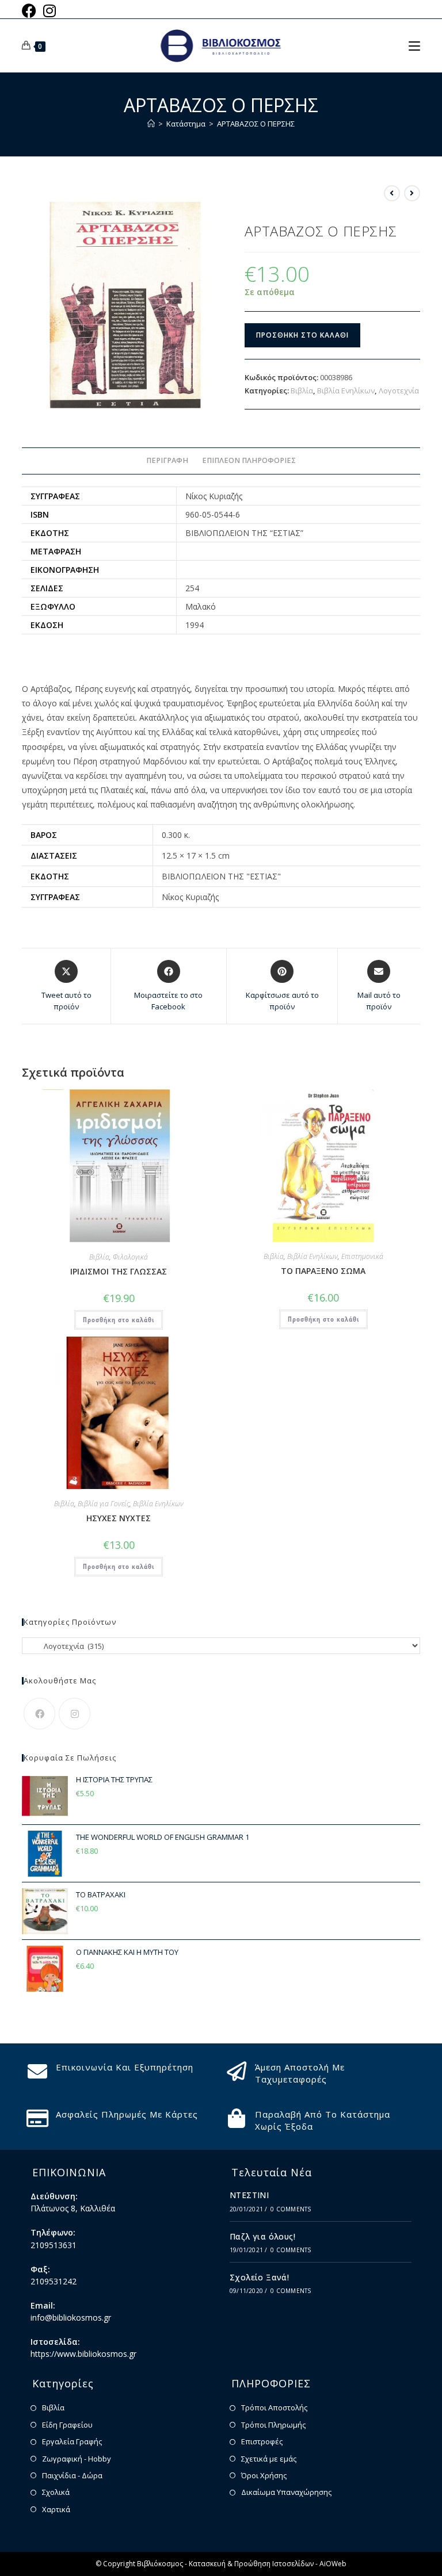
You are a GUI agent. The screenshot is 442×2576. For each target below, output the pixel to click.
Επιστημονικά (362, 1256)
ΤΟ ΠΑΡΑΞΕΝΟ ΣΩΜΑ (323, 1271)
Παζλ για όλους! (262, 2236)
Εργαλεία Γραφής (72, 2441)
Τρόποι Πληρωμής (273, 2425)
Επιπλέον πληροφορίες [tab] (249, 460)
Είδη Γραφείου (67, 2425)
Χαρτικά (56, 2509)
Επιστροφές (262, 2441)
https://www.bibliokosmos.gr (83, 2354)
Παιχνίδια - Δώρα (72, 2475)
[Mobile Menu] (414, 45)
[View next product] (412, 193)
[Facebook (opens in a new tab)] (31, 11)
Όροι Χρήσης (264, 2475)
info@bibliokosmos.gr (71, 2317)
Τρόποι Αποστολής (274, 2407)
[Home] (151, 124)
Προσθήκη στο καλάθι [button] (119, 1320)
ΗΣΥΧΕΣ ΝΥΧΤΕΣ (119, 1518)
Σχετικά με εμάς (269, 2459)
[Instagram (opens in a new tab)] (49, 11)
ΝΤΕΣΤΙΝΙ (249, 2195)
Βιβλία (302, 391)
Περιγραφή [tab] (167, 460)
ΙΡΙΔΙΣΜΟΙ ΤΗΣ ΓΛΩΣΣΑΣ (119, 1271)
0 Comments (291, 2209)
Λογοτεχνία (399, 391)
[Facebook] (39, 1714)
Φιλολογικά (130, 1257)
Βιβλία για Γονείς (104, 1504)
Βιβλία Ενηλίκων (346, 391)
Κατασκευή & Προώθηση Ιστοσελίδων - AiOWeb (268, 2564)
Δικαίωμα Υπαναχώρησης (286, 2492)
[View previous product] (392, 193)
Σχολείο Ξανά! (259, 2277)
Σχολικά (56, 2492)
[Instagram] (75, 1714)
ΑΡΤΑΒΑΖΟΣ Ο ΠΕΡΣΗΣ (256, 124)
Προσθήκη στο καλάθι (302, 335)
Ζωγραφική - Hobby (77, 2459)
